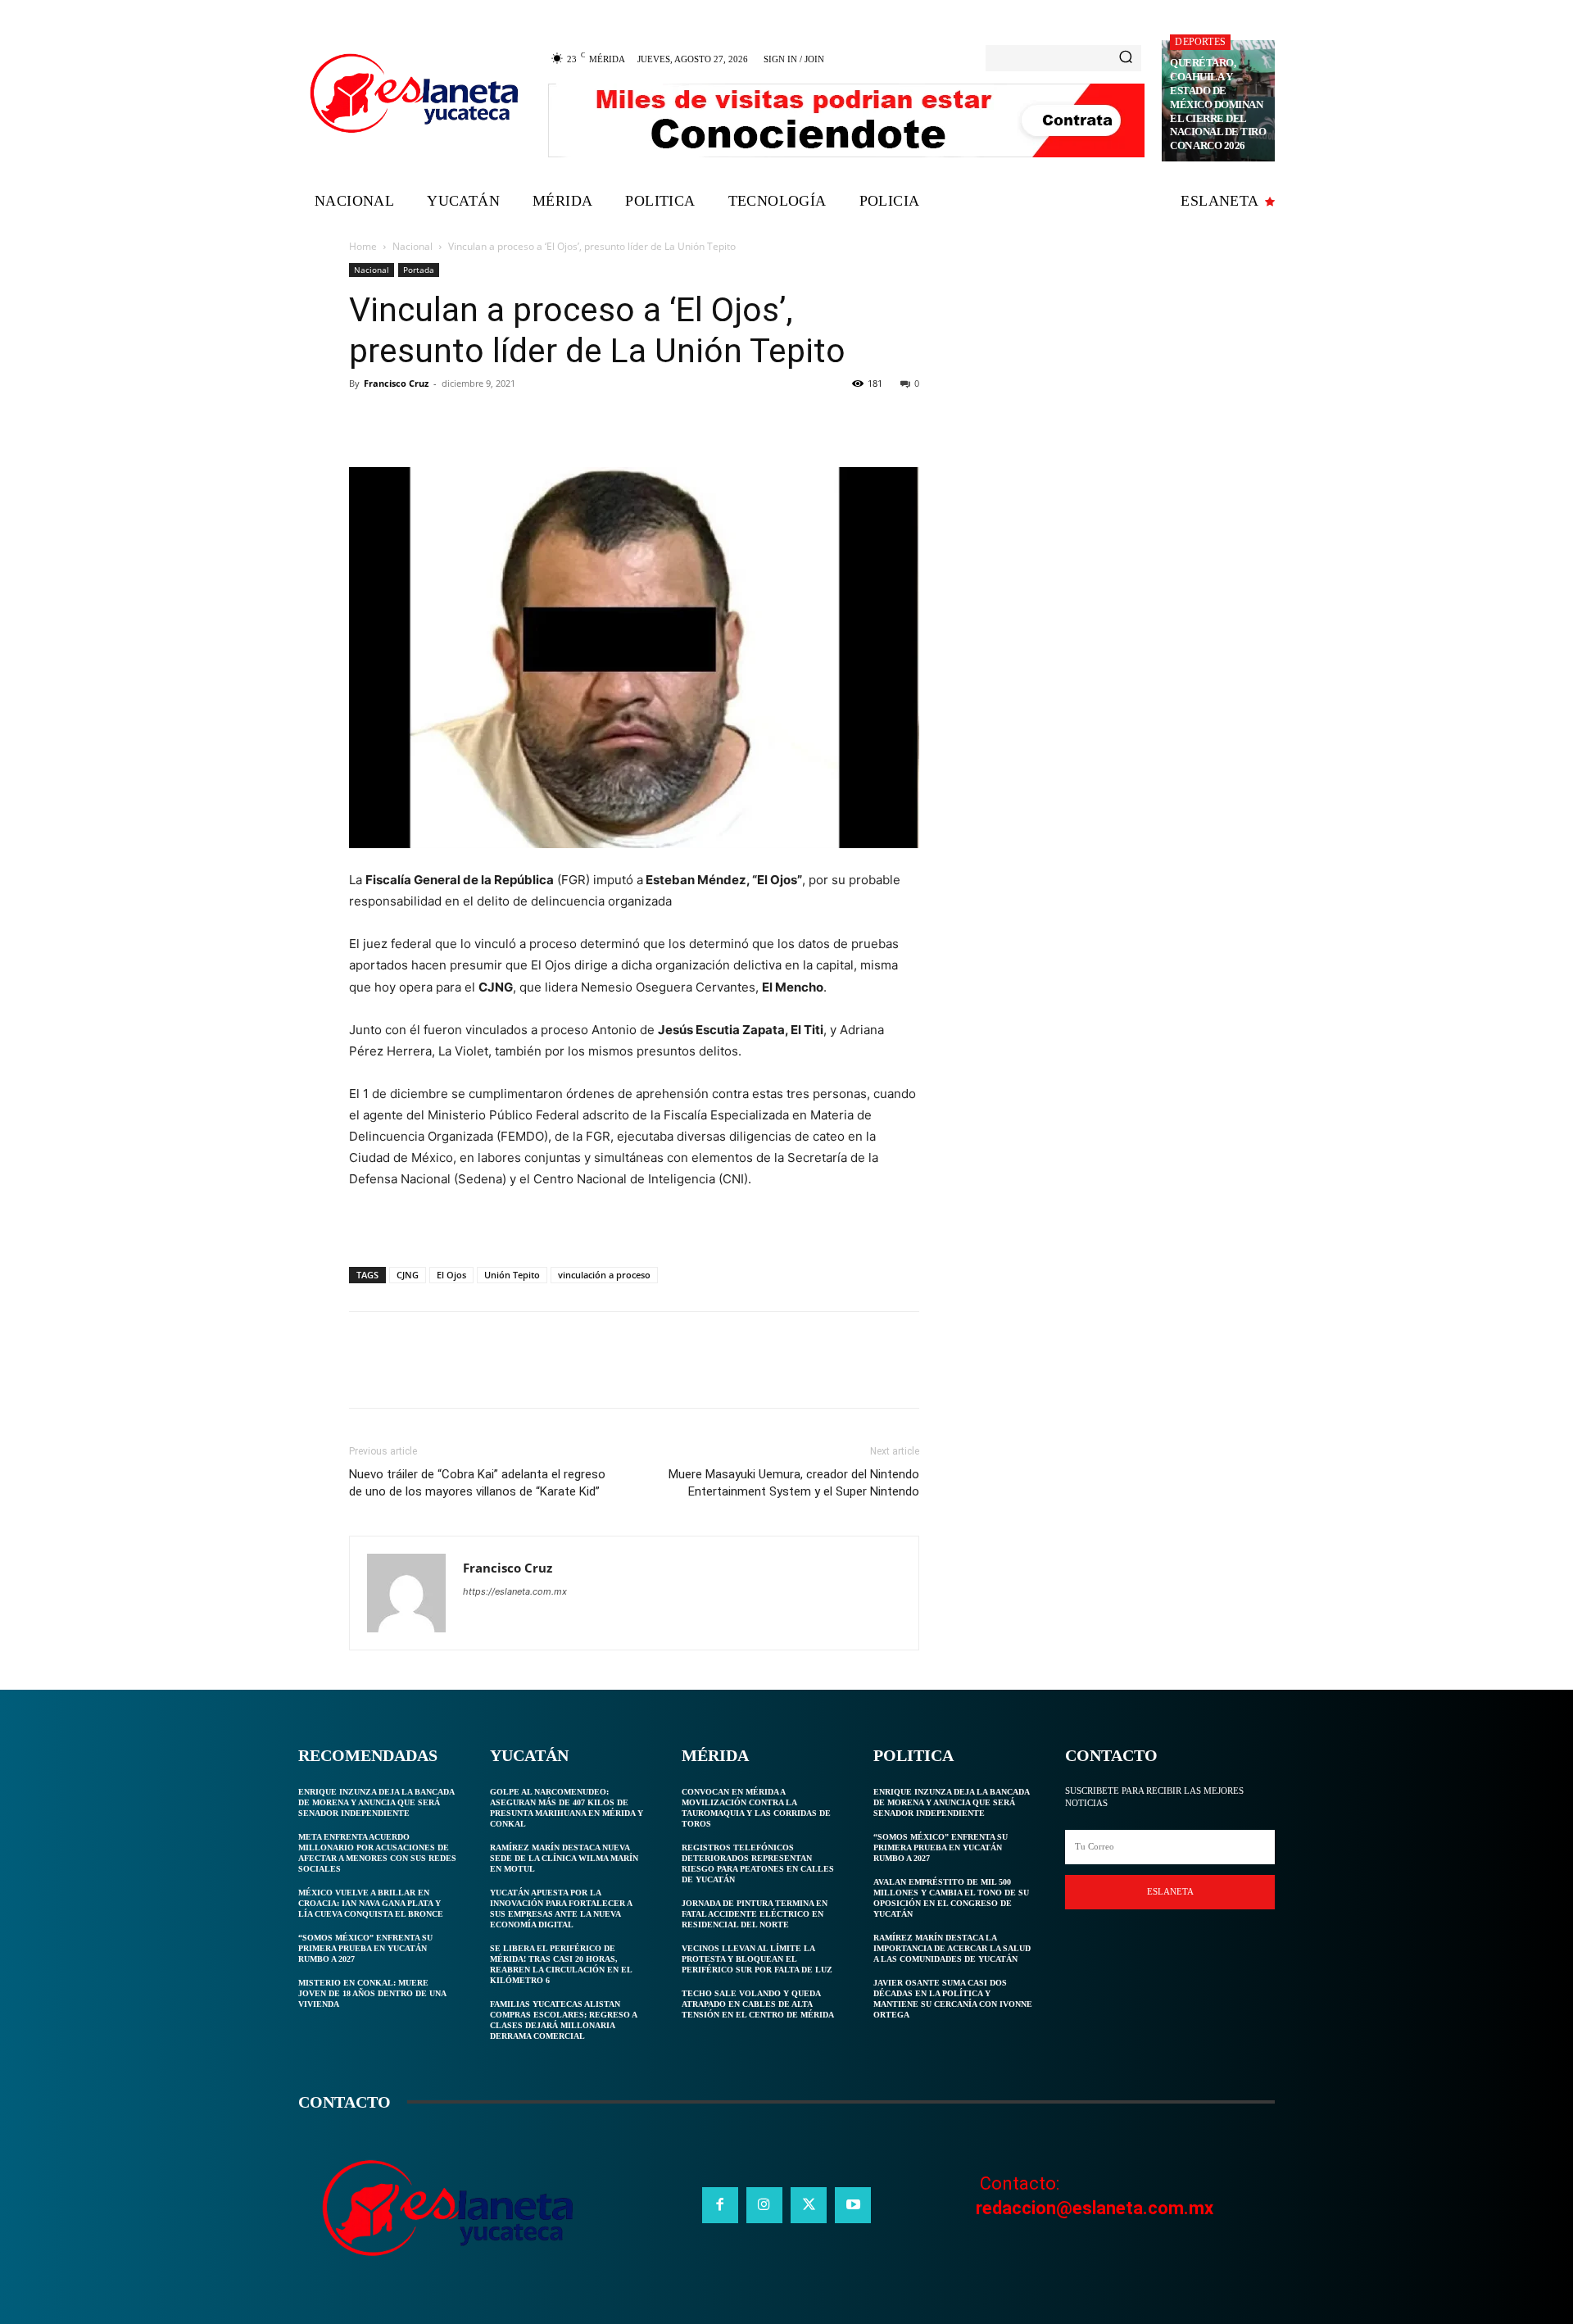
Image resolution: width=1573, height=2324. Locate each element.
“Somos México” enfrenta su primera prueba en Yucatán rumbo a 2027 (365, 1948)
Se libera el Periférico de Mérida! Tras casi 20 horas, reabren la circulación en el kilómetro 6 (561, 1964)
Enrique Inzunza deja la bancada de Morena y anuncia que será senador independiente (376, 1802)
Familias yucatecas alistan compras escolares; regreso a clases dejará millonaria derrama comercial (564, 2020)
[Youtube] (853, 2205)
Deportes (1200, 42)
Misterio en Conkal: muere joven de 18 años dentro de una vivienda (372, 1993)
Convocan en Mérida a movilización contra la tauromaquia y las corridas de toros (756, 1808)
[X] (403, 420)
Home (363, 246)
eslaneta (1170, 1891)
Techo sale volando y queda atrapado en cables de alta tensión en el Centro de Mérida (758, 2004)
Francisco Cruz (396, 383)
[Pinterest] (441, 420)
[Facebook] (365, 420)
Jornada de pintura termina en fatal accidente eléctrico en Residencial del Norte (755, 1914)
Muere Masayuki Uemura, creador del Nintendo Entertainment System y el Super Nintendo (794, 1483)
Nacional (413, 246)
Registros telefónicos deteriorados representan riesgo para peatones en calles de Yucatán (758, 1863)
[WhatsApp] (478, 420)
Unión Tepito (512, 1275)
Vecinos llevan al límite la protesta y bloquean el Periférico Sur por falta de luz (757, 1959)
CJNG (408, 1275)
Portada (419, 270)
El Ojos (451, 1275)
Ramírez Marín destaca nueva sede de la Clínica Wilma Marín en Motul (564, 1858)
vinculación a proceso (604, 1275)
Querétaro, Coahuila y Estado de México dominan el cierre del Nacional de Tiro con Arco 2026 (1218, 104)
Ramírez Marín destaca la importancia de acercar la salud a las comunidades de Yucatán (952, 1948)
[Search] (1126, 58)
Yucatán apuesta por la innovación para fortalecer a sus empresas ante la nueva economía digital (561, 1909)
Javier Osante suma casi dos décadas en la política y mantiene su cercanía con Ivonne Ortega (953, 1999)
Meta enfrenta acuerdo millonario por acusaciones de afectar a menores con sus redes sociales (377, 1853)
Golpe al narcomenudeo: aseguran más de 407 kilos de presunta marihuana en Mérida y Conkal (567, 1808)
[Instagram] (764, 2205)
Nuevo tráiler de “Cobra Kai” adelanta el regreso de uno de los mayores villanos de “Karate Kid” (477, 1483)
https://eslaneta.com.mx (515, 1591)
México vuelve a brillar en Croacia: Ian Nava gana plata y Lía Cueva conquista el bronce (371, 1903)
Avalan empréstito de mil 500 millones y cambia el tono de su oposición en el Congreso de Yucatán (951, 1898)
